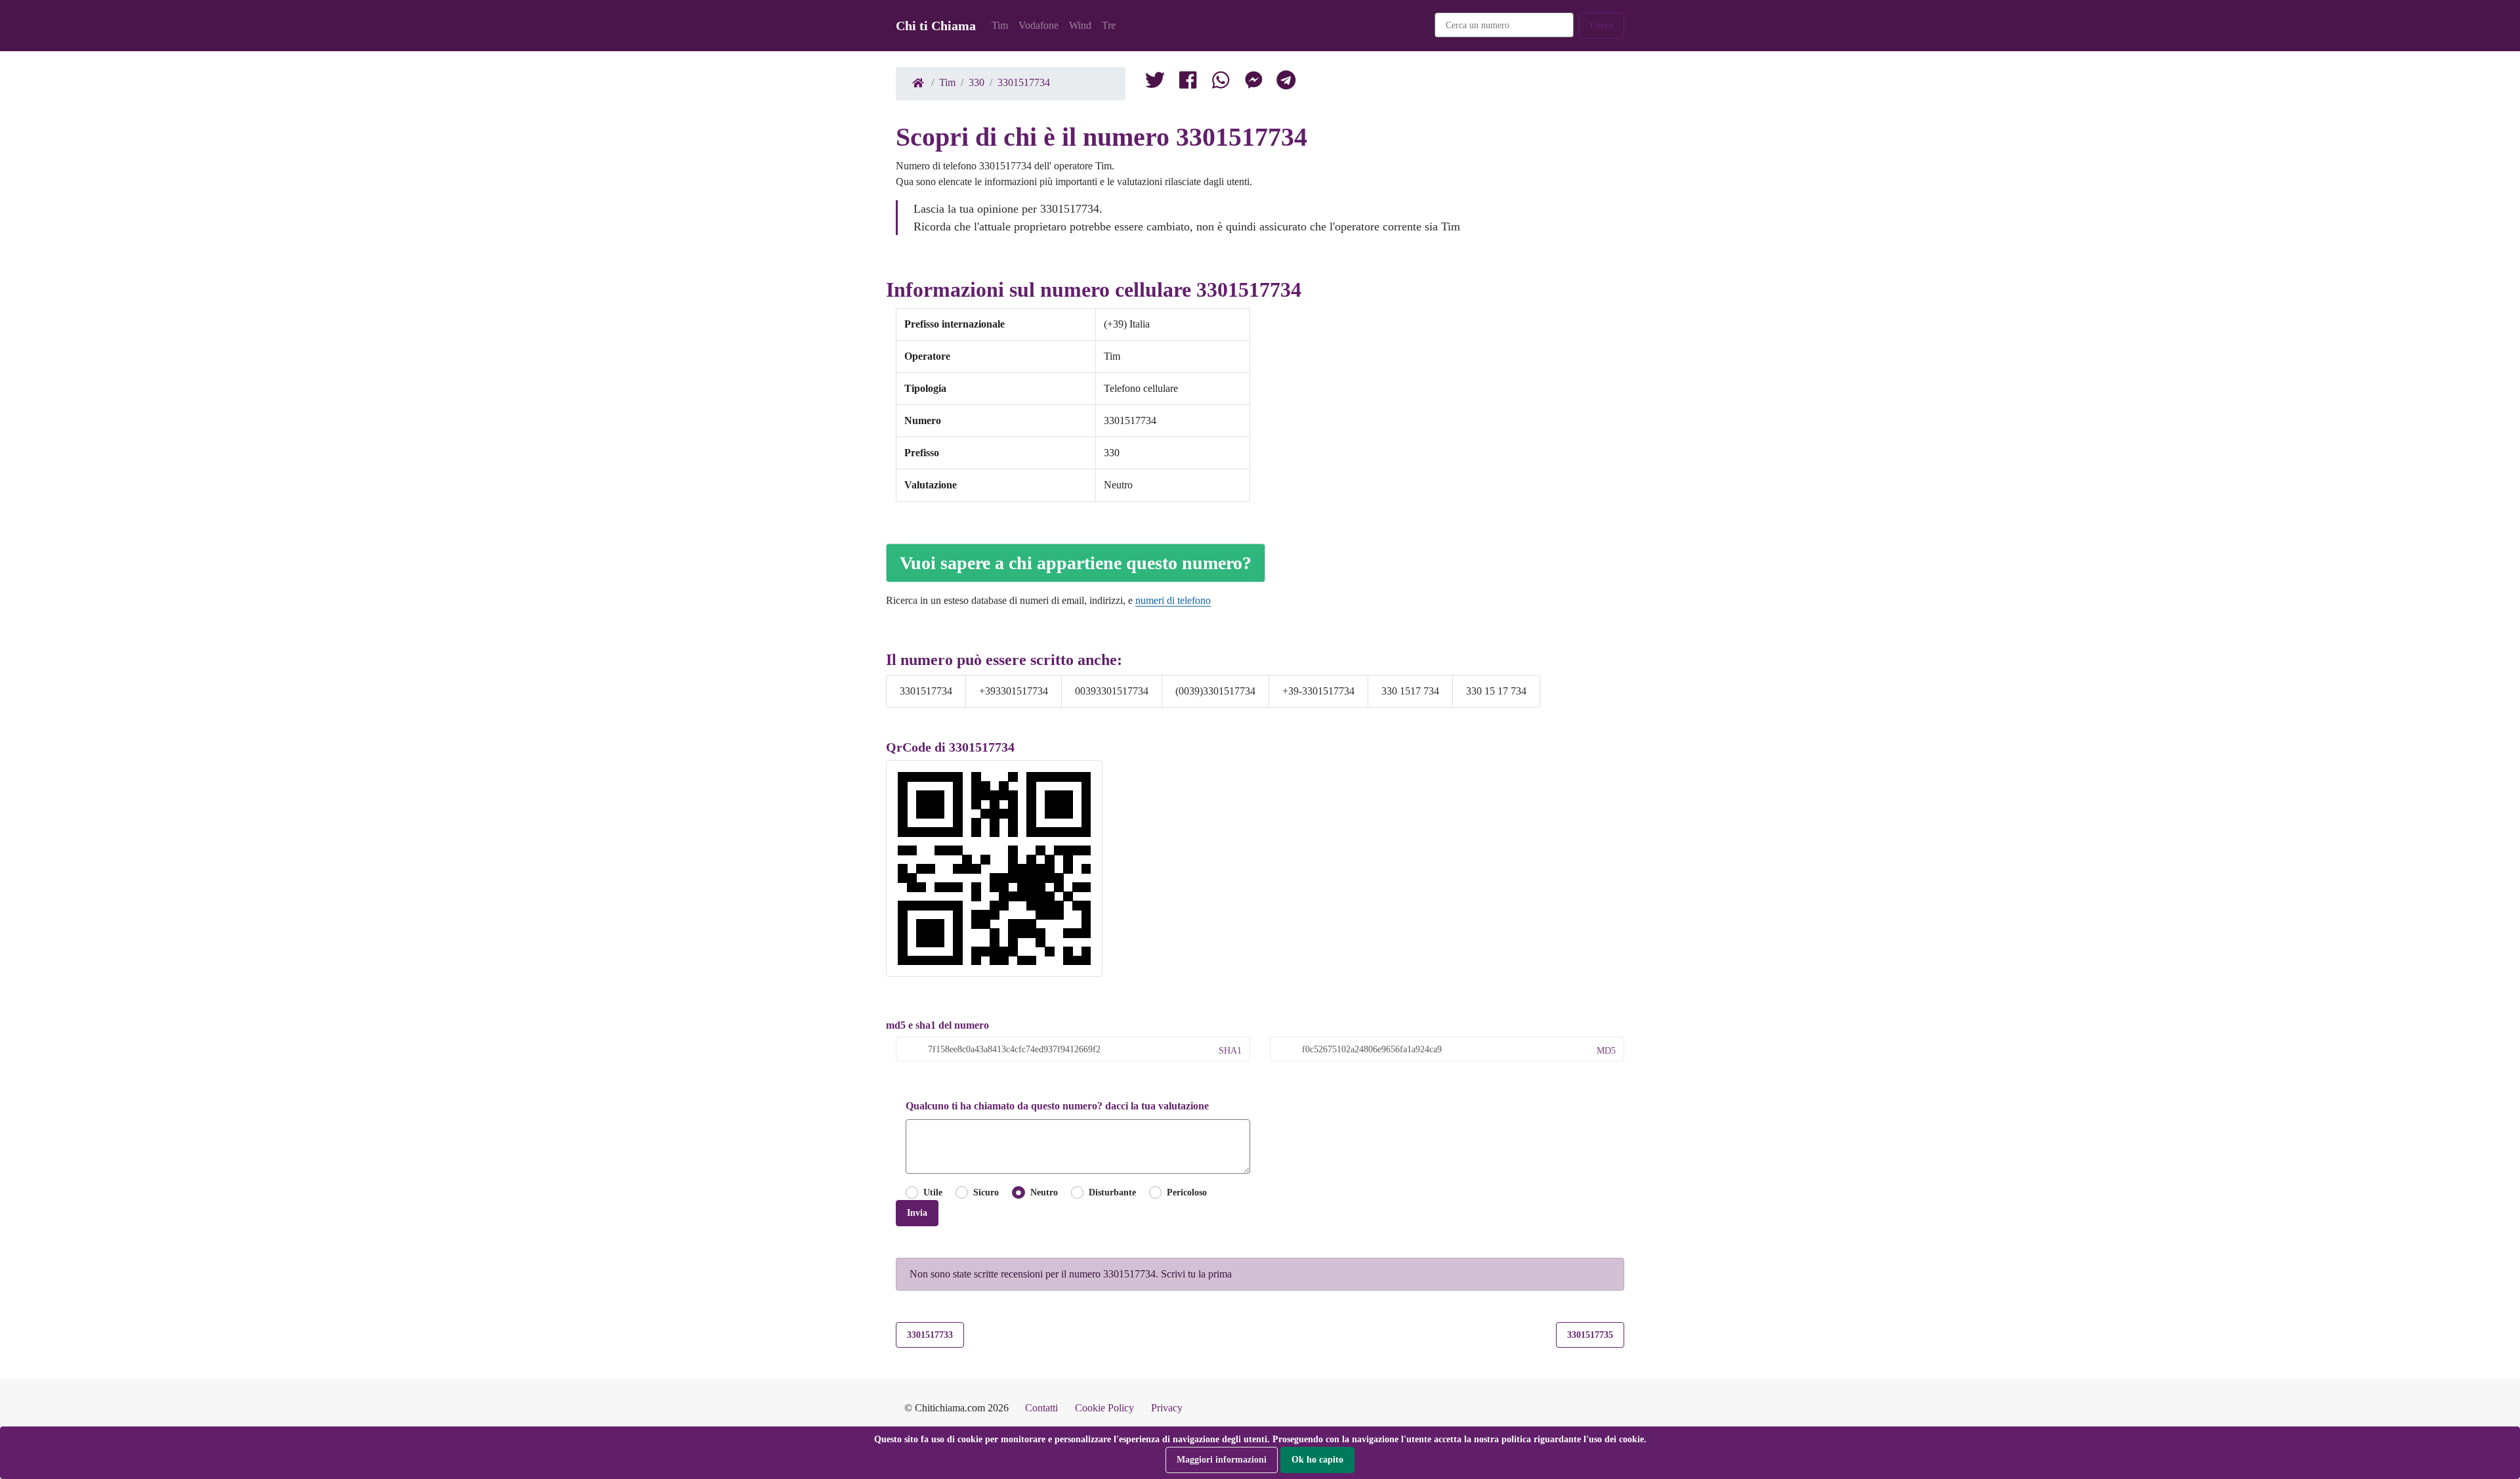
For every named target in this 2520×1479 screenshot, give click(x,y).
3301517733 (930, 1335)
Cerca (1602, 25)
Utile (933, 1192)
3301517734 (1024, 82)
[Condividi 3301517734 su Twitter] (1155, 83)
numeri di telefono (1173, 600)
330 (976, 82)
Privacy (1167, 1408)
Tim (1000, 25)
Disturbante (1112, 1192)
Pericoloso (1187, 1192)
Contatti (1041, 1408)
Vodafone (1039, 25)
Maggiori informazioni (1222, 1459)
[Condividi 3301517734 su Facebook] (1188, 83)
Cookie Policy (1104, 1408)
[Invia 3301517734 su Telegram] (1286, 83)
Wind (1080, 25)
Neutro (1044, 1192)
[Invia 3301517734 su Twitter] (1221, 83)
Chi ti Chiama (936, 26)
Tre (1109, 25)
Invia (917, 1212)
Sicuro (986, 1192)
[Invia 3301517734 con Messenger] (1253, 83)
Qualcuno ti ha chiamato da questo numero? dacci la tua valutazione (1057, 1106)
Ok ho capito (1317, 1459)
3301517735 (1590, 1335)
